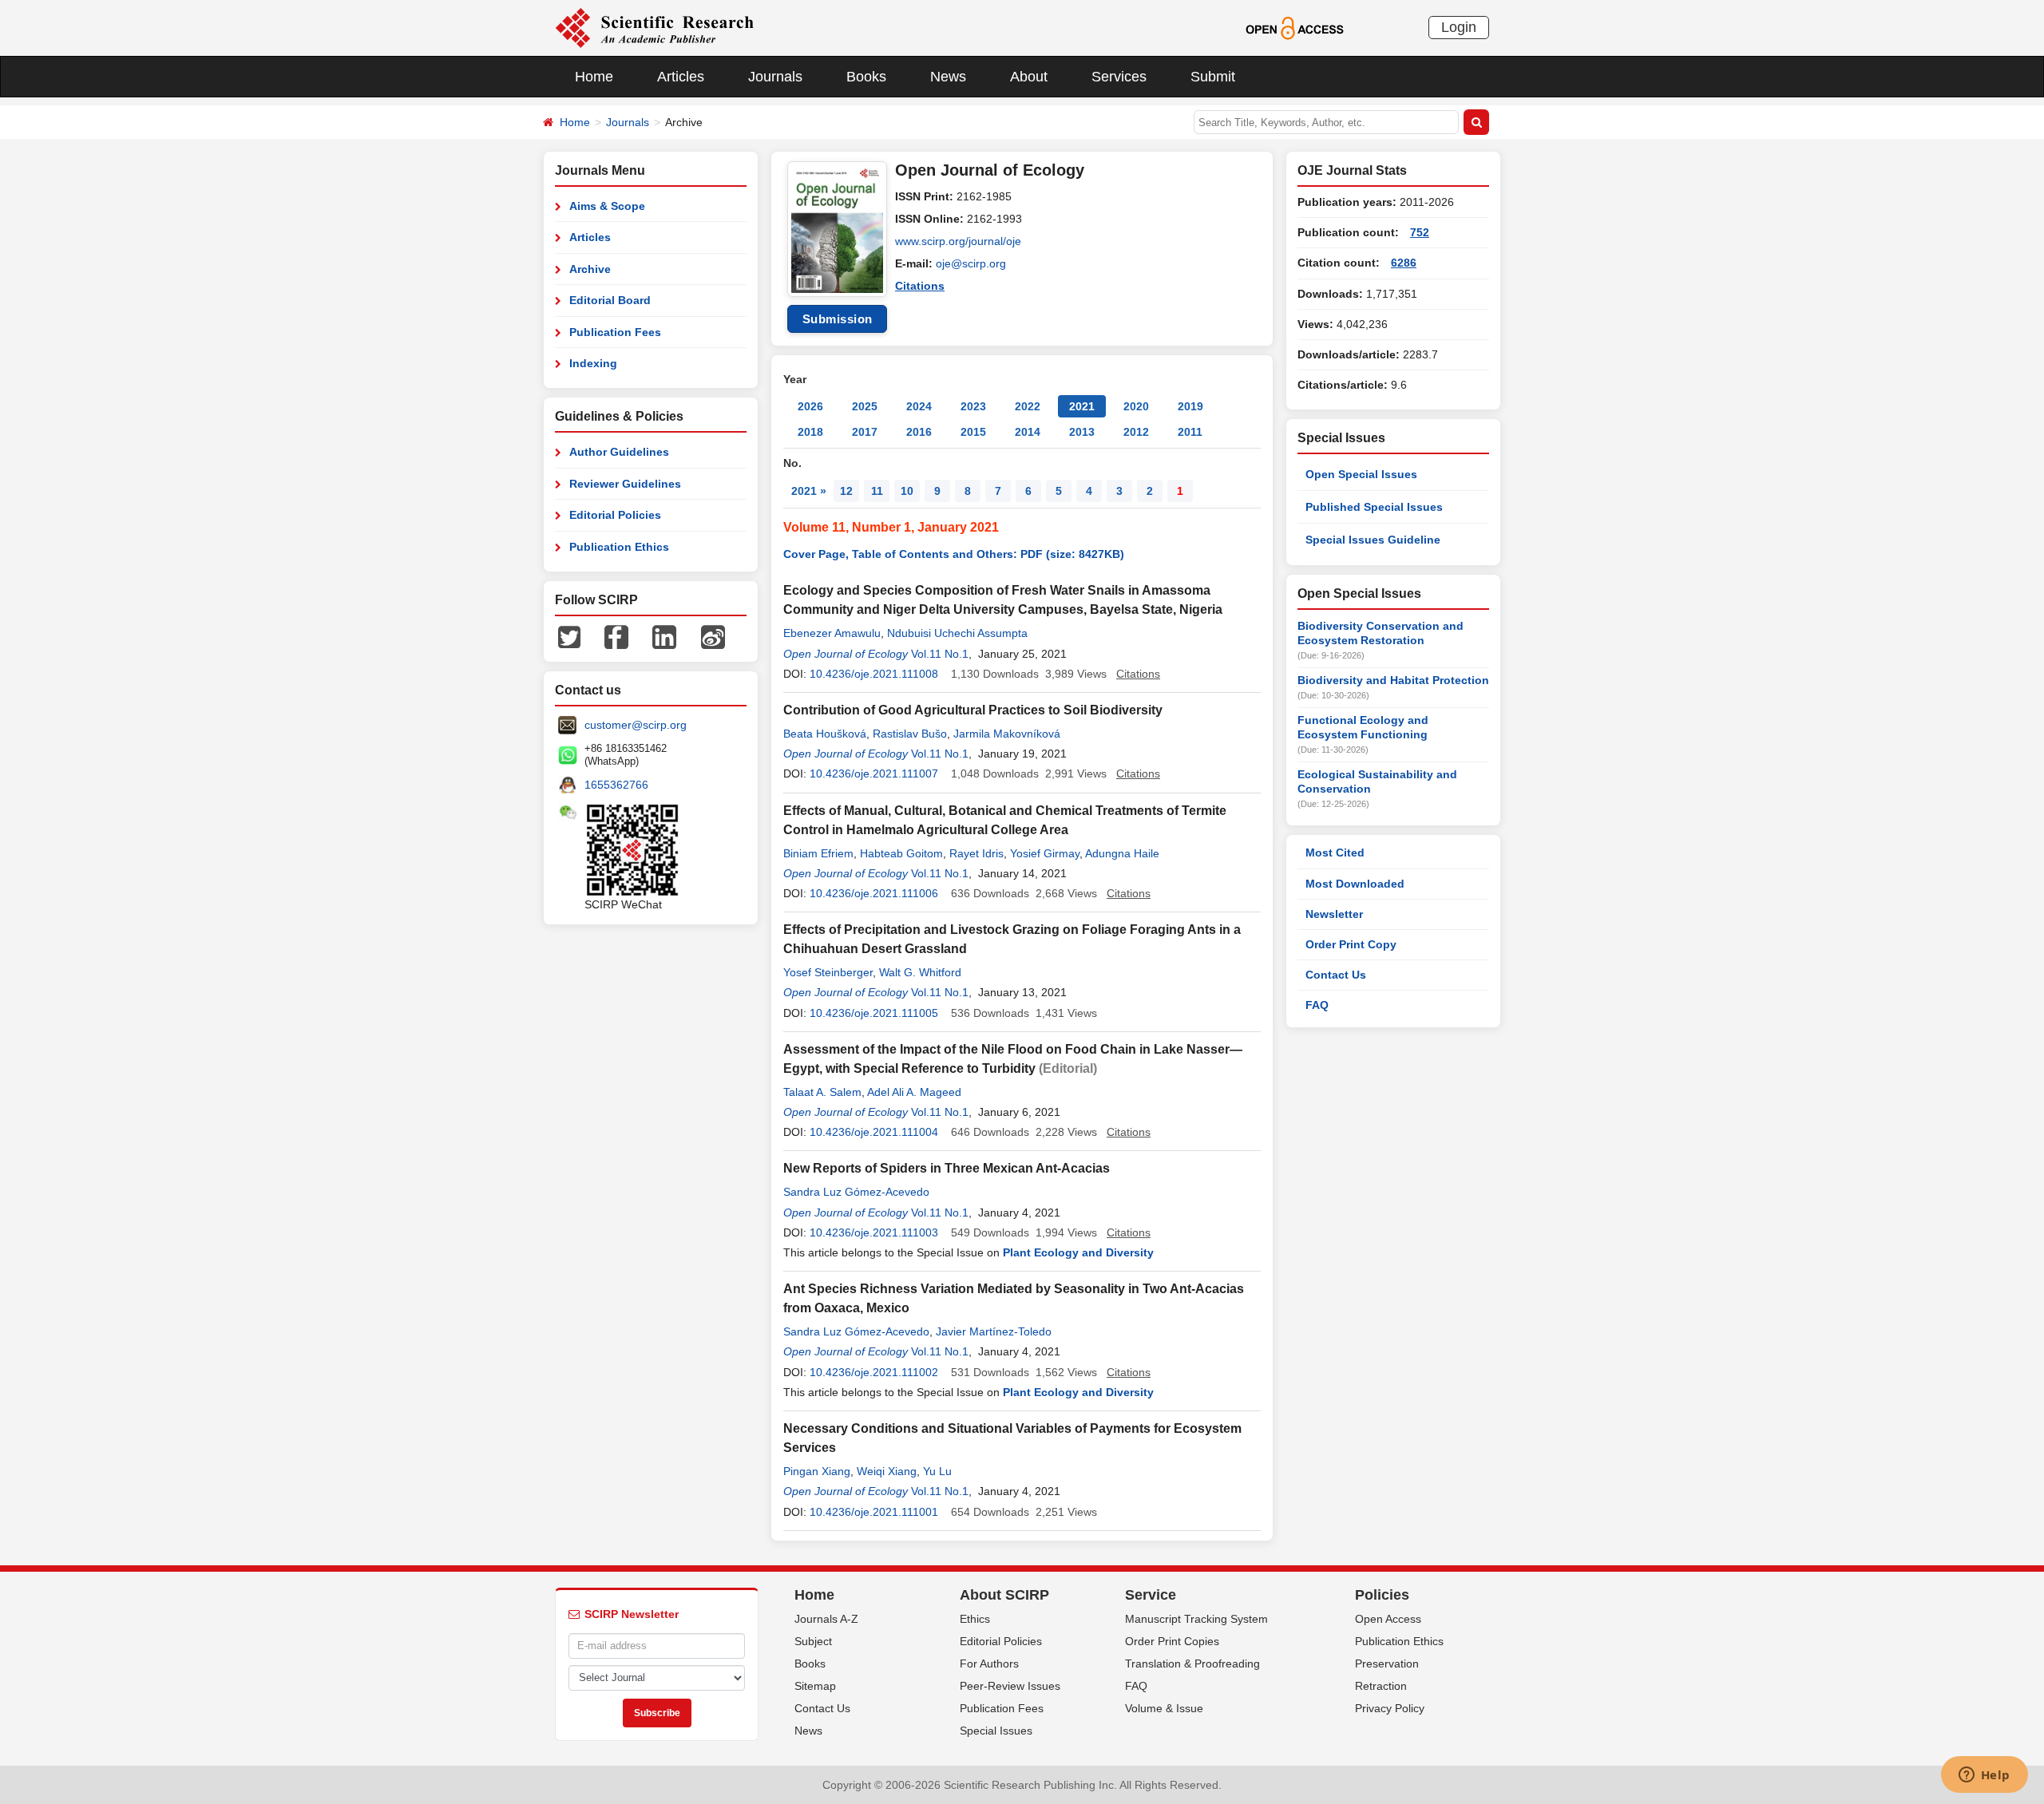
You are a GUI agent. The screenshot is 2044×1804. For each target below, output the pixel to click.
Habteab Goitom (901, 853)
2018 (810, 432)
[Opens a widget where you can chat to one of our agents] (1984, 1776)
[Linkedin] (664, 636)
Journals (775, 77)
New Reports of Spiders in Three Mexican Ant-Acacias (947, 1168)
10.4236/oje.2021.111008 (874, 674)
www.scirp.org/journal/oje (958, 241)
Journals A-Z (826, 1619)
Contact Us (1336, 975)
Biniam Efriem (818, 853)
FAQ (1317, 1005)
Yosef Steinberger (828, 972)
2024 (919, 406)
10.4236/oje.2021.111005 (874, 1013)
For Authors (989, 1664)
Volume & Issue (1164, 1708)
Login (1459, 27)
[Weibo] (713, 636)
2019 (1190, 406)
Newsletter (1334, 914)
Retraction (1381, 1686)
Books (866, 77)
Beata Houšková (825, 734)
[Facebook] (616, 636)
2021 (1082, 406)
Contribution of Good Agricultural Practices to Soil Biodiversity (973, 710)
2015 (973, 432)
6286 (1404, 263)
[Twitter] (569, 636)
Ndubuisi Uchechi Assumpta (957, 633)
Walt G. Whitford (920, 972)
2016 (919, 432)
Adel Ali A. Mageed (914, 1092)
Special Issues (996, 1731)
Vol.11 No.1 (940, 654)
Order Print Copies (1172, 1641)
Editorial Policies (615, 515)
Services (1119, 77)
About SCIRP (1004, 1595)
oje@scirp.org (971, 263)
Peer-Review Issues (1010, 1686)
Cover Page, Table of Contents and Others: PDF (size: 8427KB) (954, 554)
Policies (1382, 1595)
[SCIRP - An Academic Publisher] (654, 27)
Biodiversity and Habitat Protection (1393, 680)
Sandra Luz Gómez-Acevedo (856, 1192)
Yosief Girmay (1045, 853)
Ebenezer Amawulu (832, 633)
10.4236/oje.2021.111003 (874, 1232)
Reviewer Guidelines (625, 484)
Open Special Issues (1361, 474)
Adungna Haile (1122, 853)
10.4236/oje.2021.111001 (874, 1512)
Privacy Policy (1390, 1708)
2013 (1082, 432)
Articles (681, 77)
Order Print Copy (1351, 944)
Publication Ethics (619, 547)
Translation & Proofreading (1192, 1664)
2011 (1190, 432)
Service (1151, 1595)
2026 (810, 406)
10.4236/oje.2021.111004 (874, 1132)
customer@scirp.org (636, 725)
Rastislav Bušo (910, 734)
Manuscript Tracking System (1196, 1619)
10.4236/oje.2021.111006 (874, 893)
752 (1420, 232)
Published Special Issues (1374, 507)
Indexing (593, 363)
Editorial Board (610, 300)
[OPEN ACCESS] (1295, 27)
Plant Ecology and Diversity (1078, 1252)
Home (594, 77)
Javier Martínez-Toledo (994, 1331)
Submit (1213, 77)
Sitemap (815, 1686)
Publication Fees (615, 332)
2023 (973, 406)
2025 (865, 406)
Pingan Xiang (817, 1471)
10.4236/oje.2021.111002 (874, 1372)
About (1029, 77)
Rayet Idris (976, 853)
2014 (1028, 432)
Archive (590, 269)
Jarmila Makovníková (1007, 734)
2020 (1136, 406)
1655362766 (616, 785)
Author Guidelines (619, 452)
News (948, 77)
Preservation (1387, 1664)
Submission (838, 319)
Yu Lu (937, 1471)
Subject (813, 1641)
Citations (920, 286)
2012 (1136, 432)
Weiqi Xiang (887, 1471)
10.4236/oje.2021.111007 (874, 773)
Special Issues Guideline (1373, 540)
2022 (1028, 406)
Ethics (975, 1619)
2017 (865, 432)
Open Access (1388, 1619)
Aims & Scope (607, 206)
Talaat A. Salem (822, 1092)
